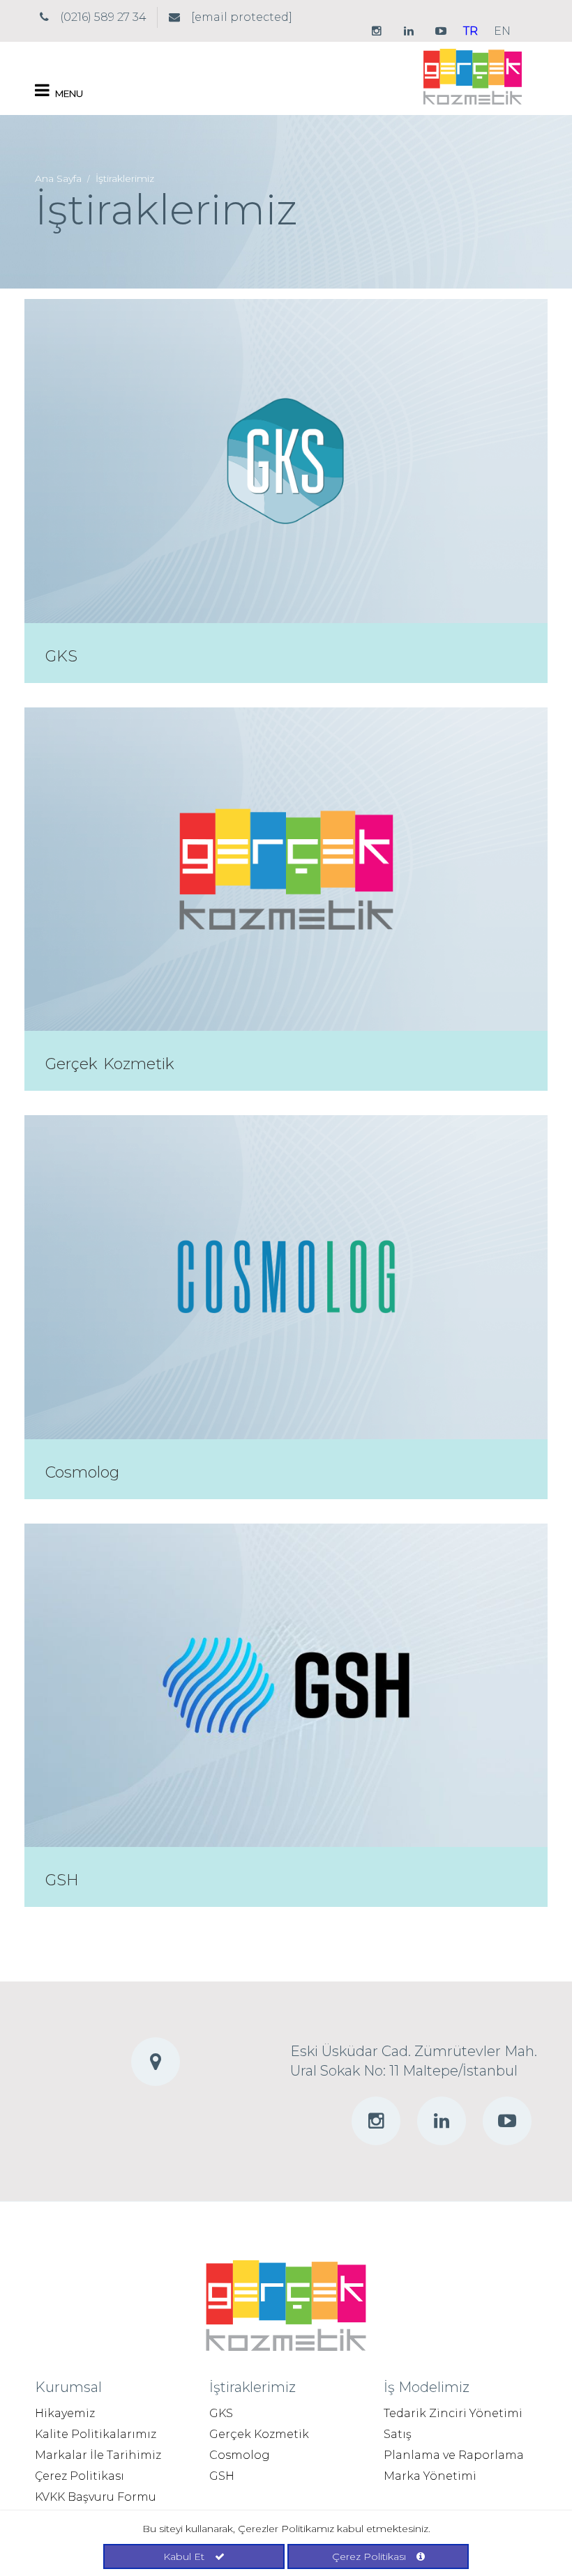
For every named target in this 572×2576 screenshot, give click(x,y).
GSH (62, 1880)
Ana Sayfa (58, 178)
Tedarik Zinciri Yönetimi (453, 2413)
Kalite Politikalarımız (96, 2434)
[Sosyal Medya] (377, 31)
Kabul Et (184, 2556)
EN (502, 31)
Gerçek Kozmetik (110, 1064)
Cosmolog (82, 1472)
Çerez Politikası (80, 2476)
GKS (61, 656)
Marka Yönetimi (430, 2476)
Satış (398, 2434)
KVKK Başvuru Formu (96, 2497)
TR (471, 31)
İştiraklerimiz (125, 178)
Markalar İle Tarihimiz (98, 2455)
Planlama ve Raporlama (454, 2455)
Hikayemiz (65, 2413)
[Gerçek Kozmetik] (473, 76)
